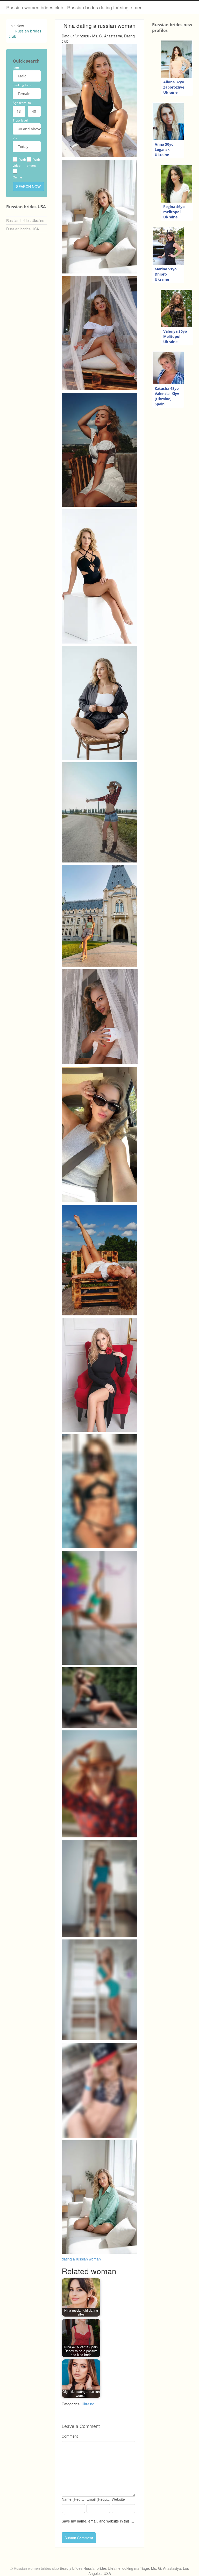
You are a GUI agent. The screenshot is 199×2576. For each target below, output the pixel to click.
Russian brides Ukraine (25, 220)
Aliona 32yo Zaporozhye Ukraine (174, 87)
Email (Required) (99, 2499)
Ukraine (88, 2404)
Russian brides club (25, 34)
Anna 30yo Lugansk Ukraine (164, 149)
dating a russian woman (81, 2259)
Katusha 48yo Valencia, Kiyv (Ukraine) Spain (167, 396)
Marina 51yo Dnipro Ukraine (166, 274)
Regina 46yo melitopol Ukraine (174, 212)
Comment (70, 2436)
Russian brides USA (23, 229)
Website (118, 2499)
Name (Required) (74, 2499)
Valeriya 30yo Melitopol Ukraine (175, 336)
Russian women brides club (35, 7)
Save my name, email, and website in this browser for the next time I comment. (98, 2521)
